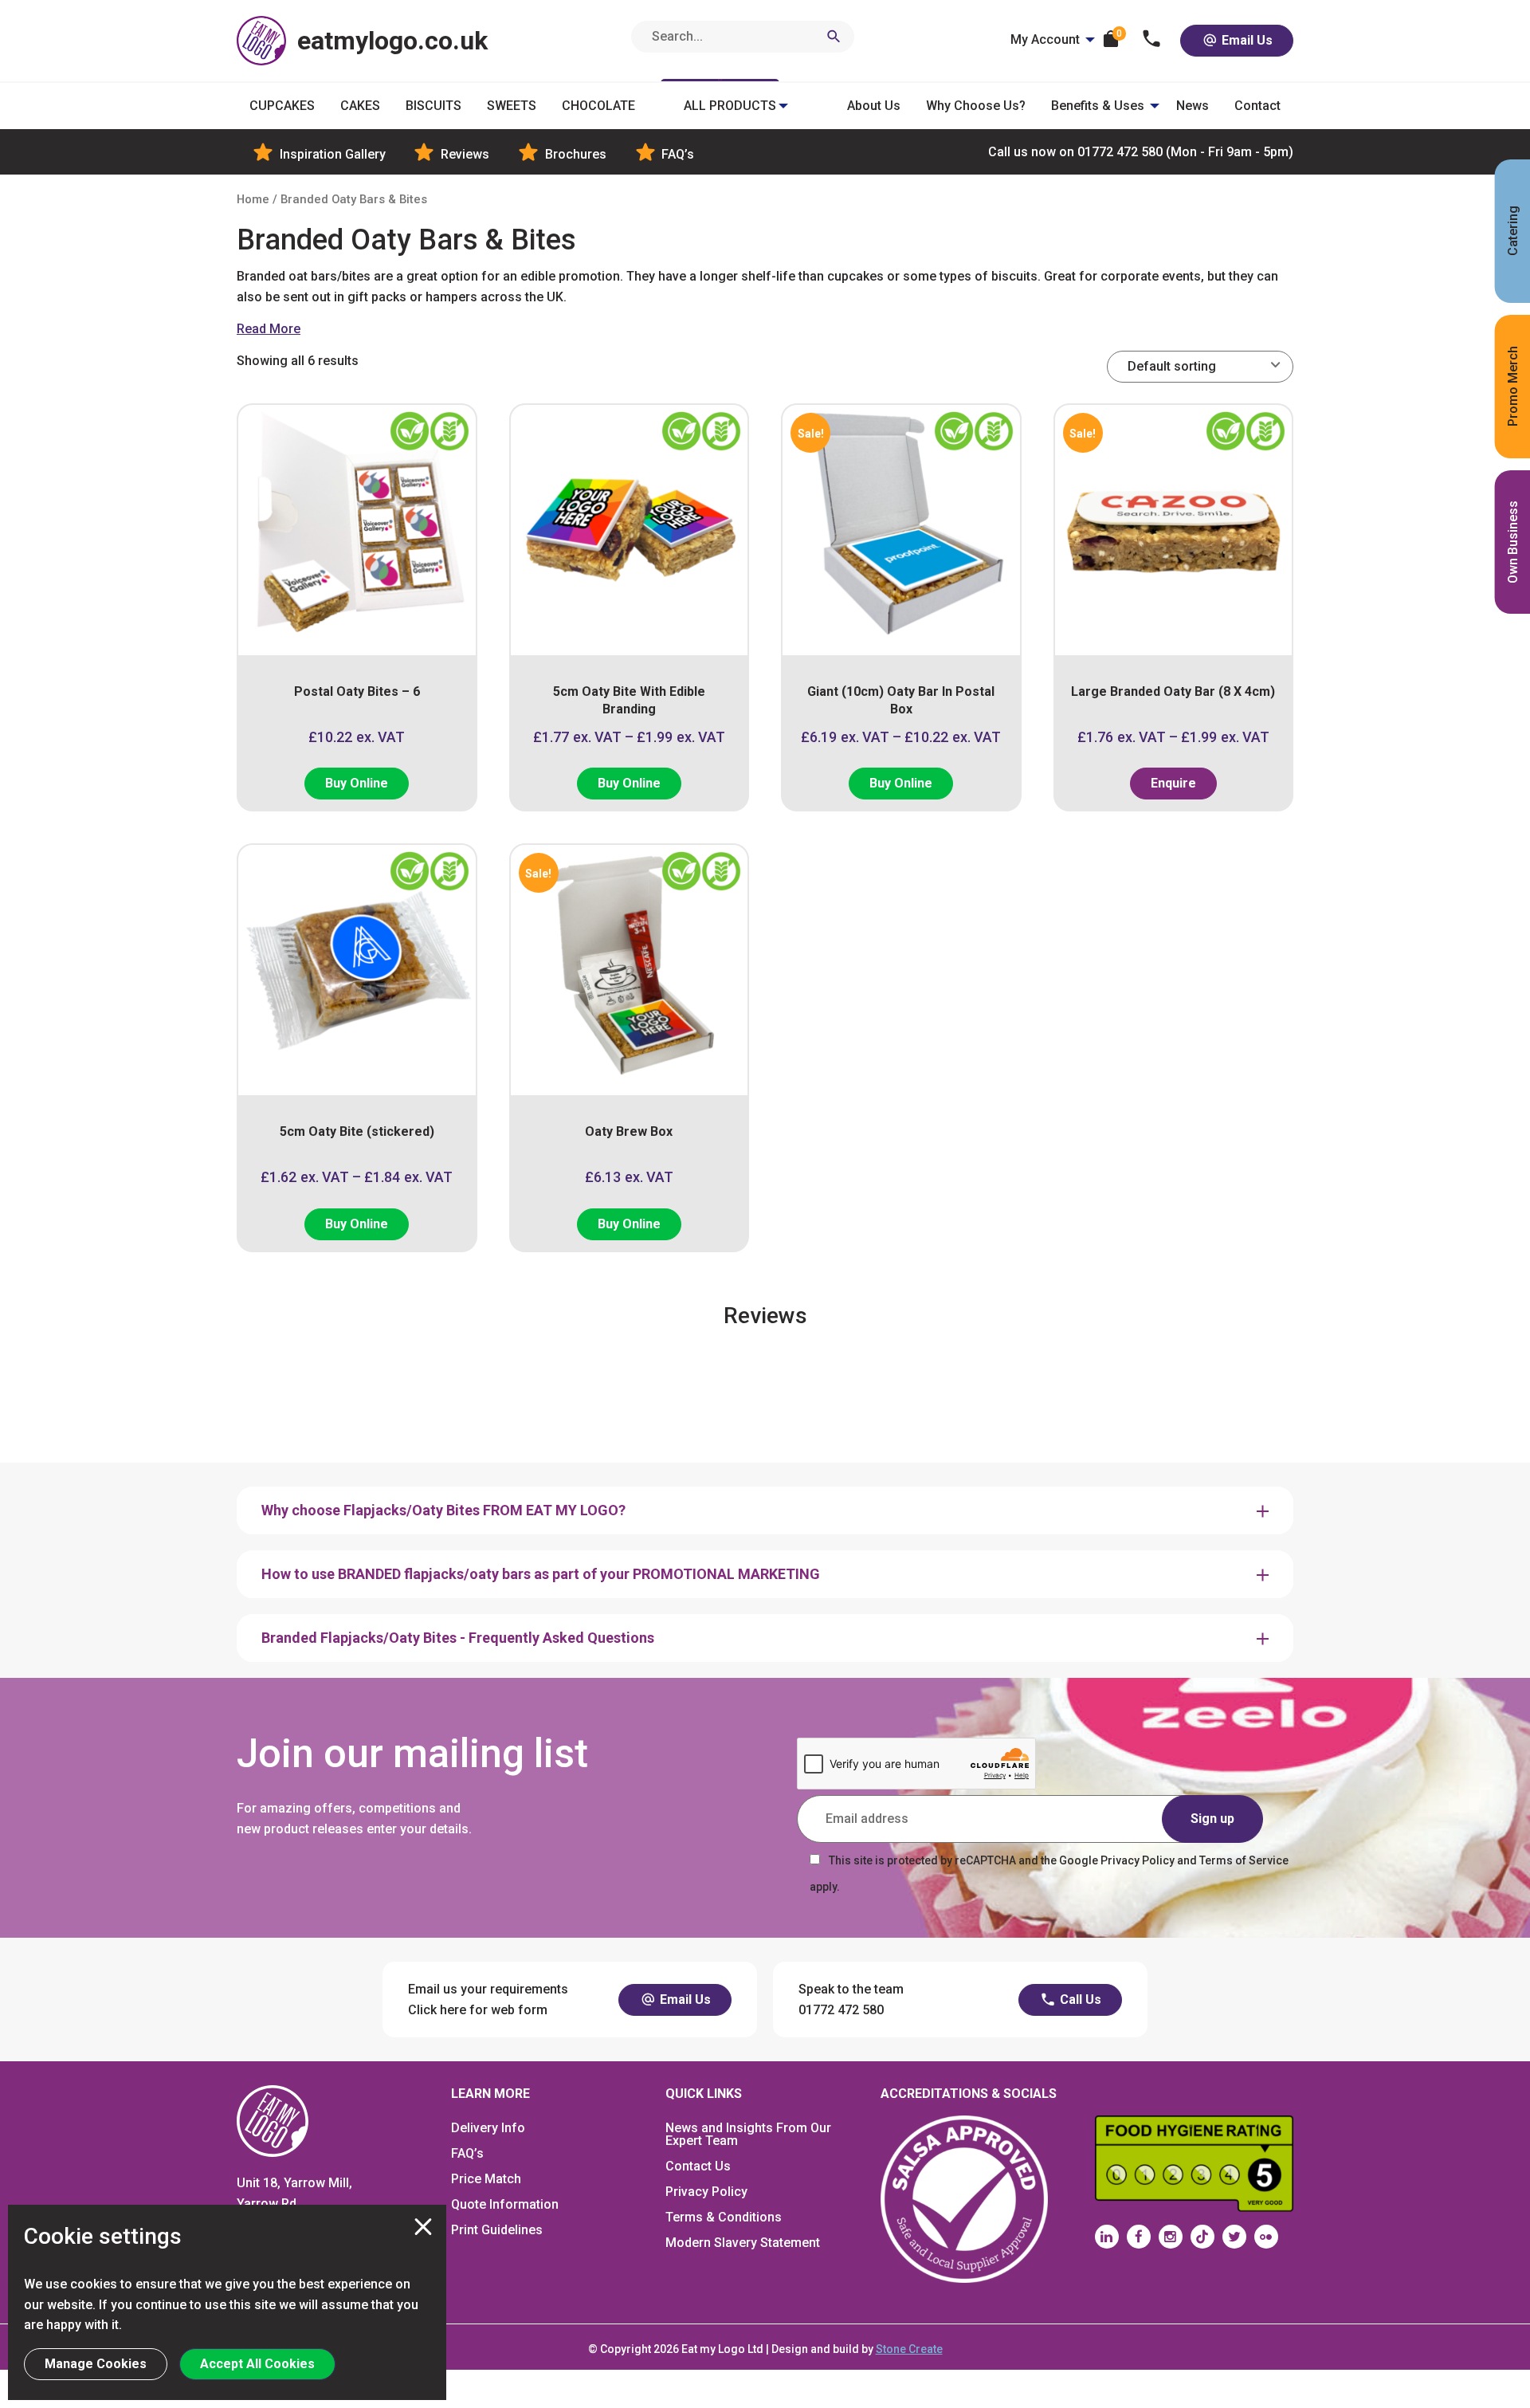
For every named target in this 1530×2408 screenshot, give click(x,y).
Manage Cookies (96, 2364)
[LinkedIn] (1107, 2237)
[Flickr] (1266, 2237)
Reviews (463, 154)
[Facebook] (1139, 2237)
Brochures (574, 154)
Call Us (1079, 1999)
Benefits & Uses (1098, 106)
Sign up (1212, 1819)
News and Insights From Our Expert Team (748, 2134)
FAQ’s (676, 154)
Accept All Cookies (257, 2364)
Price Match (486, 2179)
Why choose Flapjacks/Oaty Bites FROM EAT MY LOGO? (443, 1510)
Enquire (1173, 783)
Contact (1257, 106)
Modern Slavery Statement (743, 2243)
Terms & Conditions (724, 2217)
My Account (1045, 39)
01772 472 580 (1141, 152)
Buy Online (357, 783)
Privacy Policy (706, 2192)
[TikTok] (1202, 2237)
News (1193, 106)
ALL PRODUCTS (730, 106)
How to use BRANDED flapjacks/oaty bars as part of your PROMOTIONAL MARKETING (541, 1574)
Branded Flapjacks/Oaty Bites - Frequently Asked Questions (458, 1638)
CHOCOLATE (598, 106)
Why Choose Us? (976, 106)
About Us (874, 106)
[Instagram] (1171, 2237)
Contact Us (698, 2166)
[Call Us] (1152, 40)
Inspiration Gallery (331, 154)
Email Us (1246, 40)
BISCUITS (433, 106)
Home (253, 199)
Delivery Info (488, 2128)
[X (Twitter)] (1234, 2237)
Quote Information (505, 2204)
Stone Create (909, 2349)
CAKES (360, 106)
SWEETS (512, 106)
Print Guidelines (497, 2230)
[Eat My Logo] (273, 2121)
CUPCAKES (282, 106)
